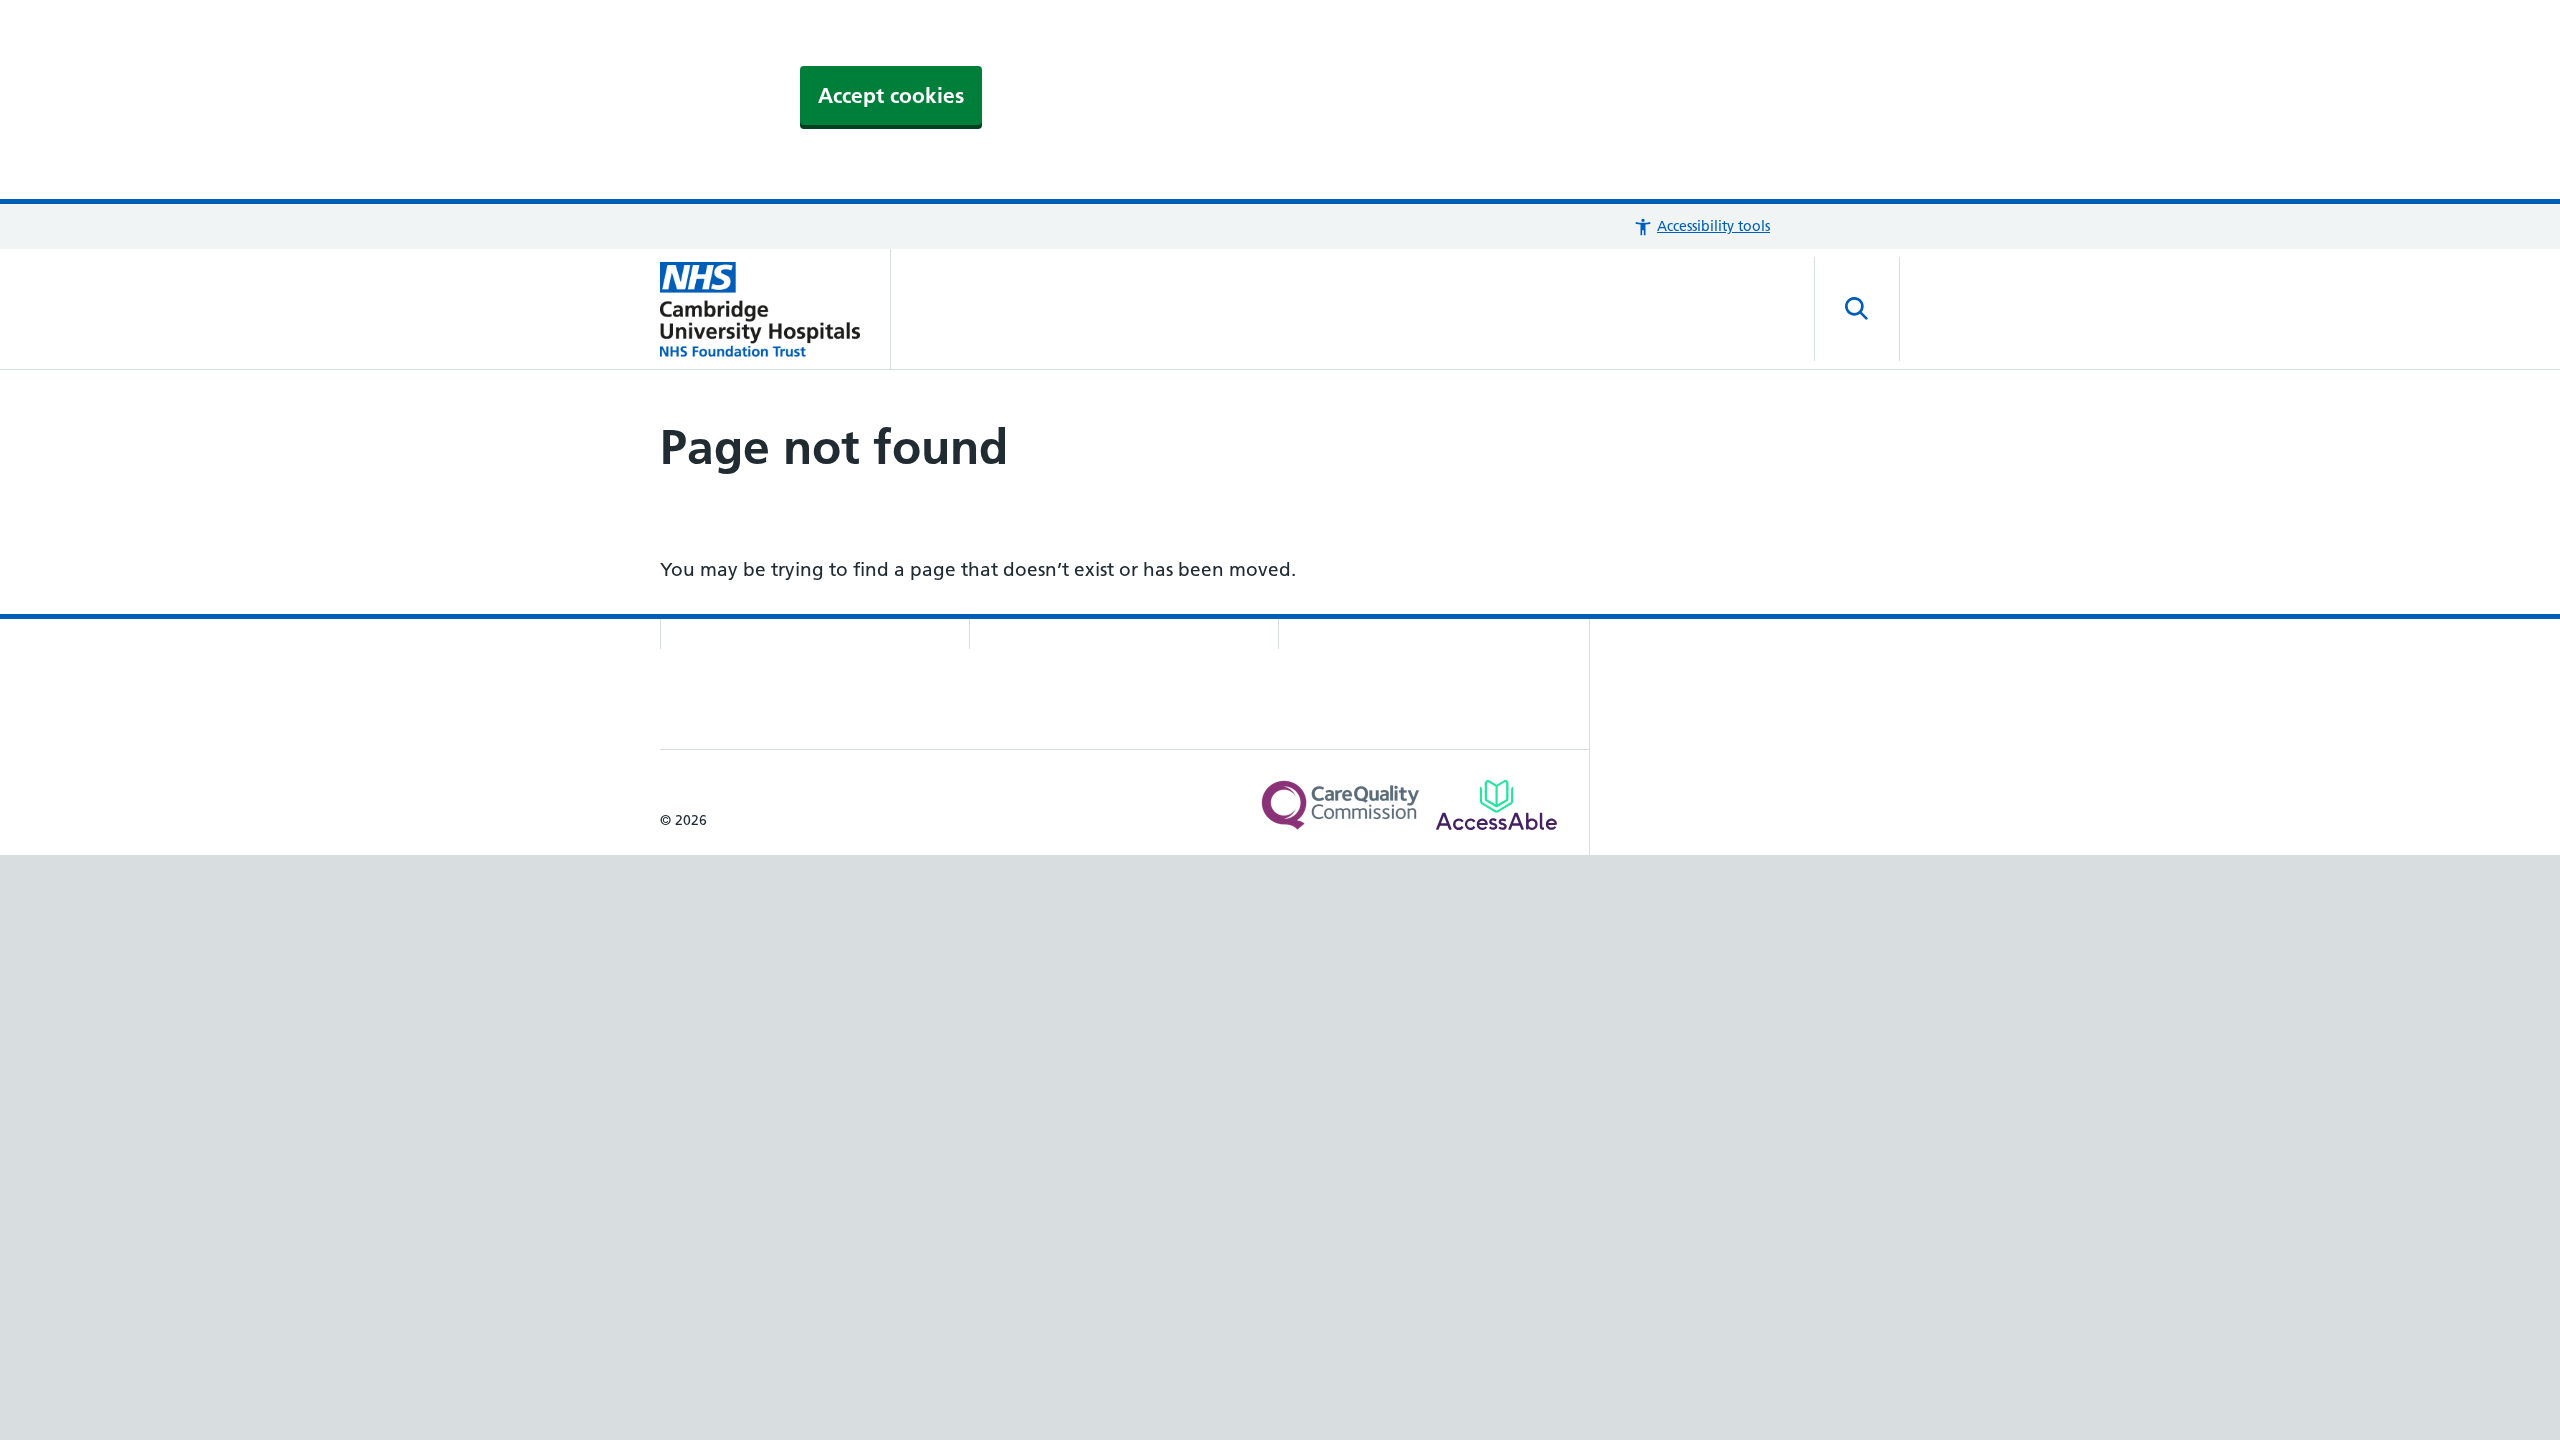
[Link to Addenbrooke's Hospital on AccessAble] (1496, 805)
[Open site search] (1857, 309)
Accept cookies (891, 95)
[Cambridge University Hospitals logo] (775, 309)
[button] (1701, 226)
